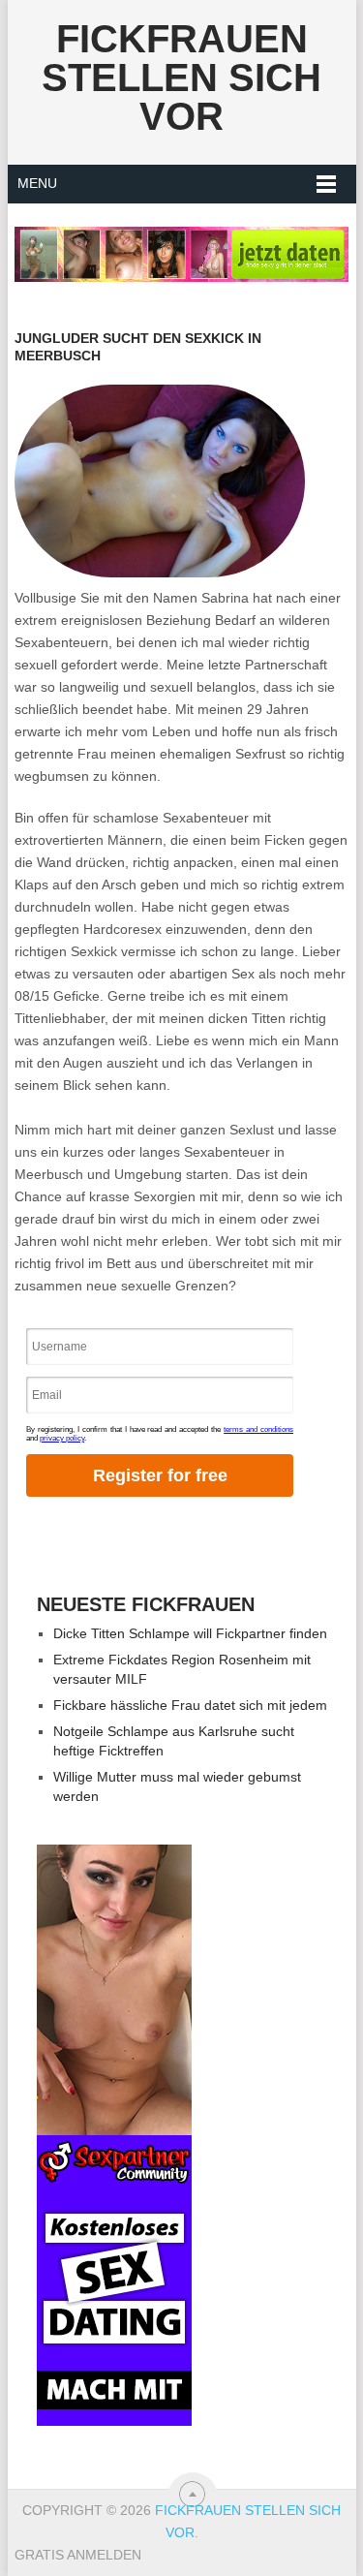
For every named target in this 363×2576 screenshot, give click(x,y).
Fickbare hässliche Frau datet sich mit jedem (190, 1705)
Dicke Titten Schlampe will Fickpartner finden (190, 1633)
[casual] (114, 2135)
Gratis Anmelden (78, 2555)
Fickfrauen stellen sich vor (181, 78)
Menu (37, 183)
